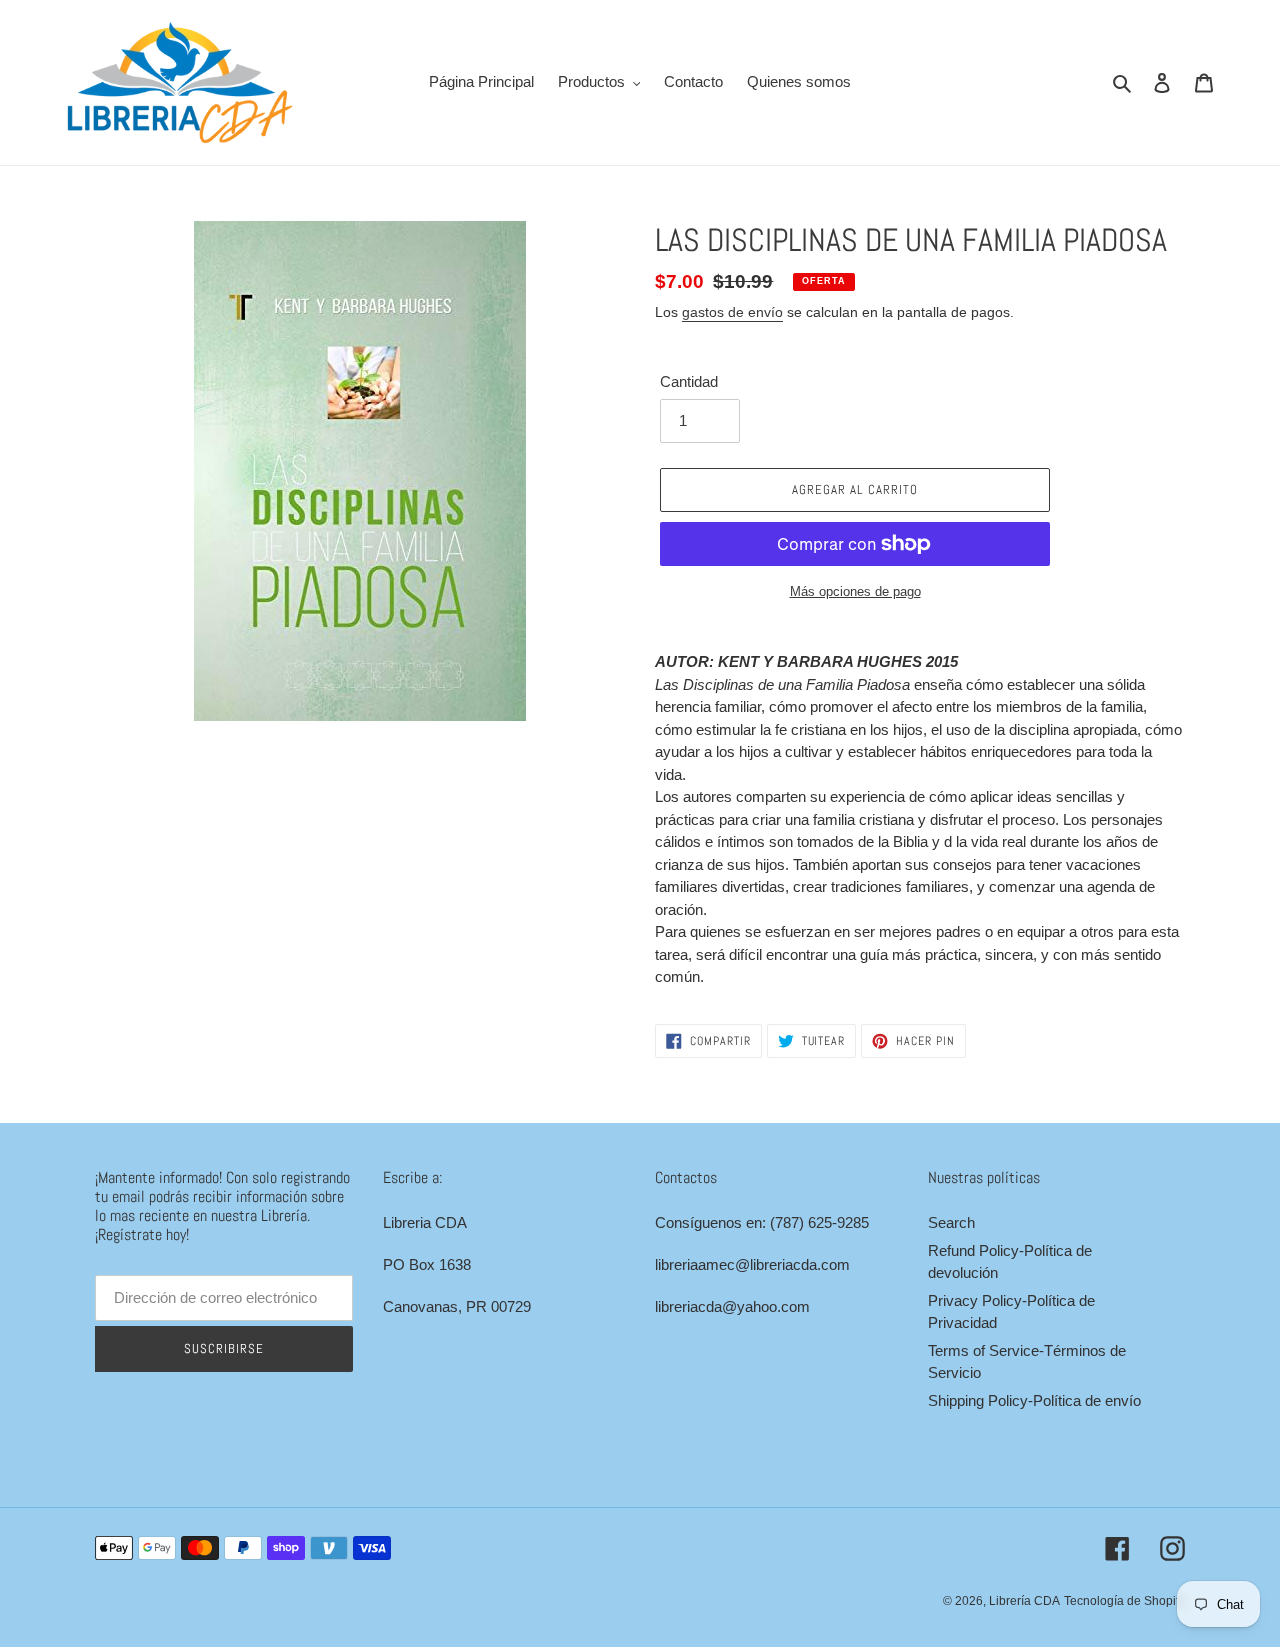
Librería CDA (1024, 1601)
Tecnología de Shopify (1124, 1601)
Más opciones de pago (855, 591)
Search (951, 1222)
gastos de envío (732, 312)
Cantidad (689, 381)
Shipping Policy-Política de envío (1034, 1400)
